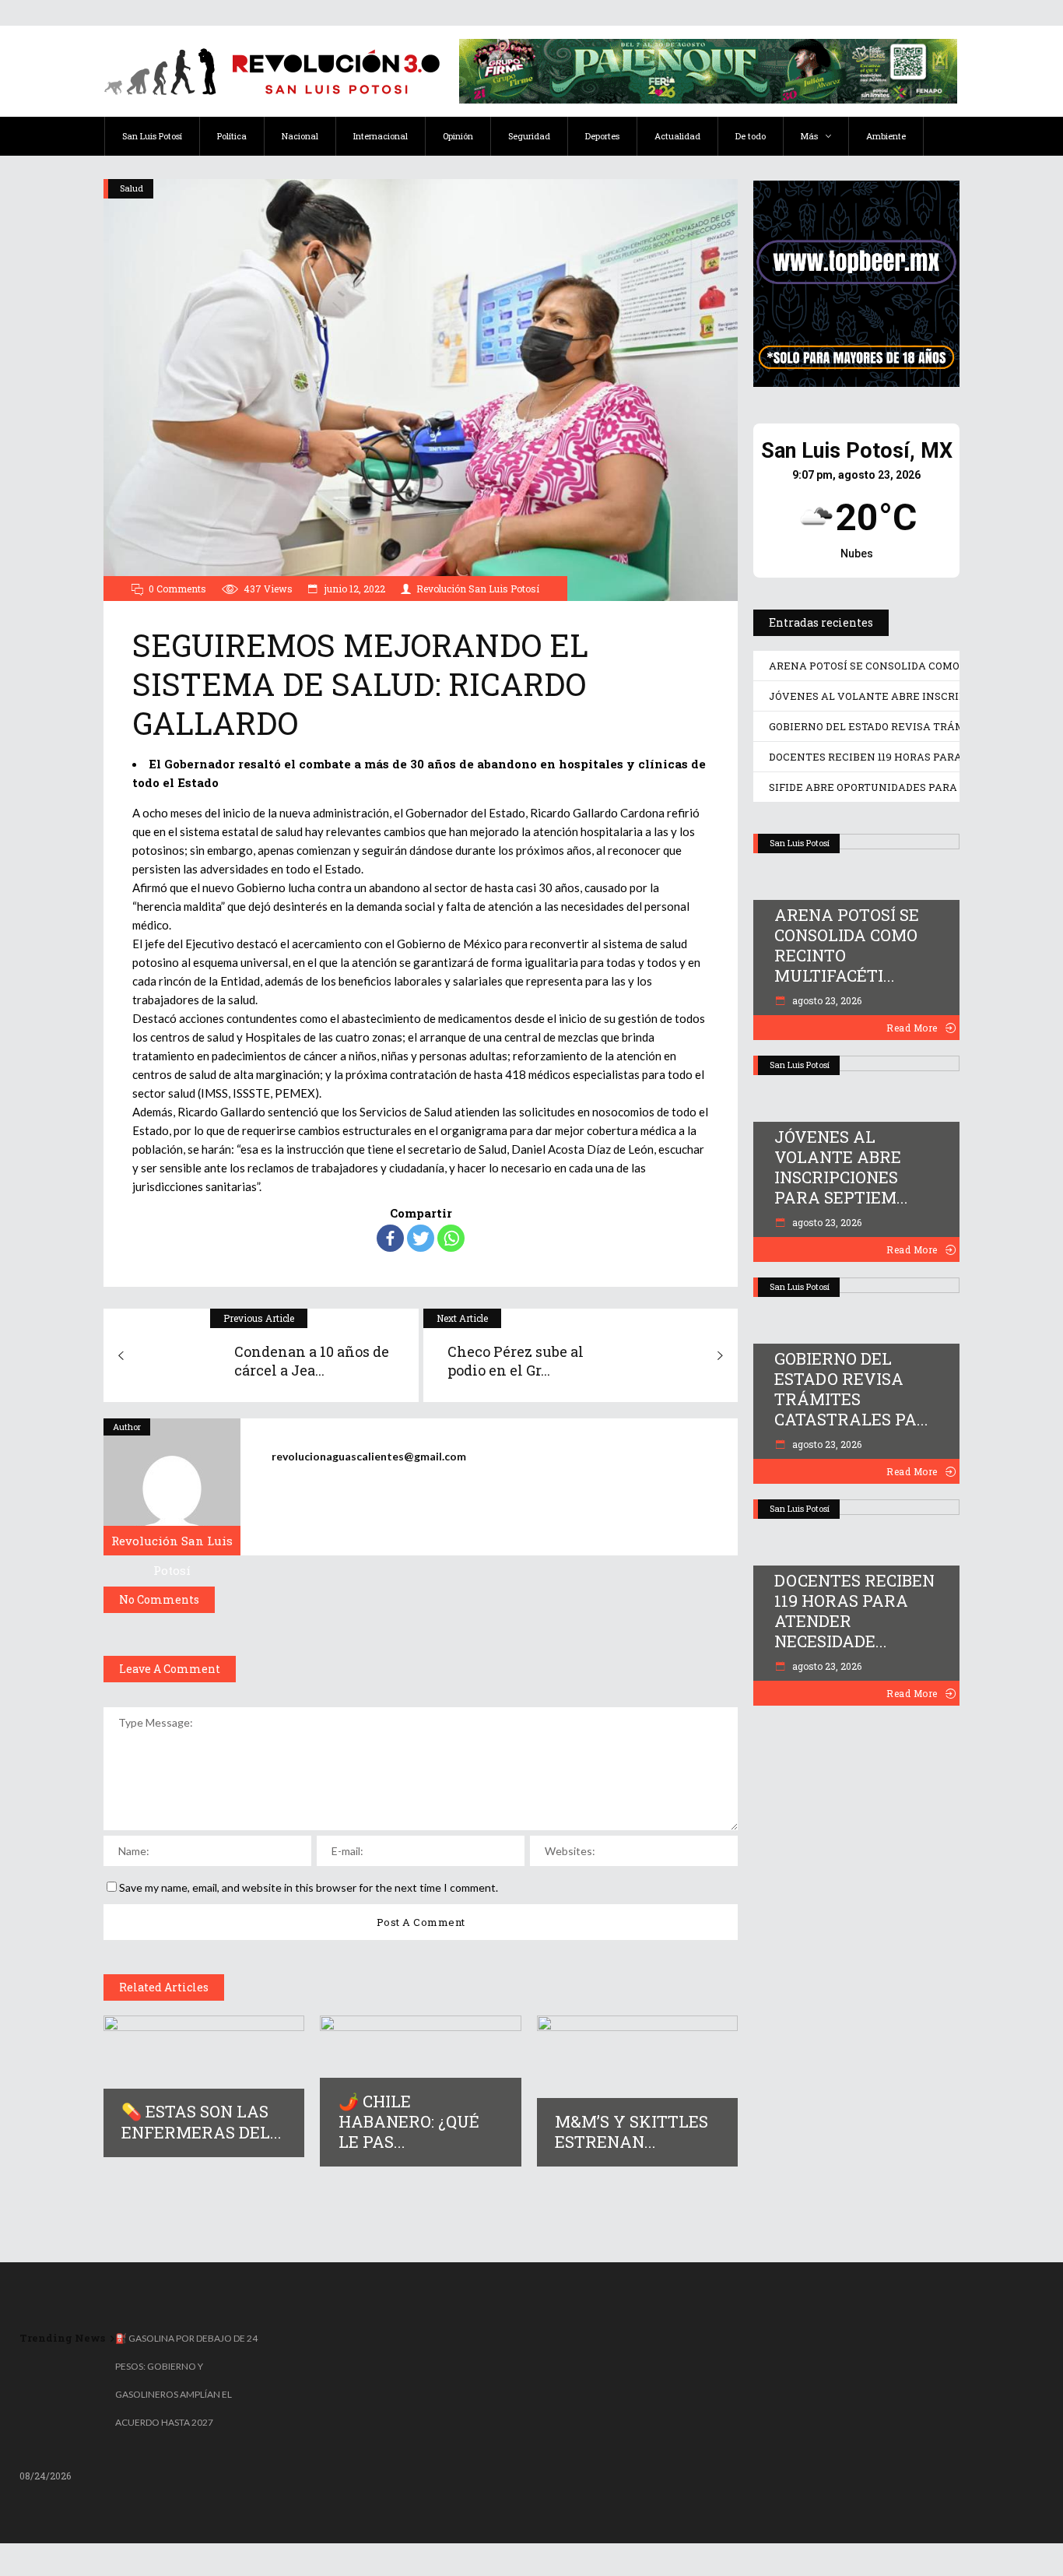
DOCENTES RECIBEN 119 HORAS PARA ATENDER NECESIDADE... (854, 1611)
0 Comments (177, 589)
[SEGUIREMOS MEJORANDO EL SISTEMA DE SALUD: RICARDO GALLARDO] (172, 1487)
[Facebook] (390, 1238)
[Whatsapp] (451, 1238)
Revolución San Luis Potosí (478, 589)
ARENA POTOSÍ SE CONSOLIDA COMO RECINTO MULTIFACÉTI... (847, 945)
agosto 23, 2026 (826, 1000)
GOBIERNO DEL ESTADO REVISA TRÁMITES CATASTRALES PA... (851, 1389)
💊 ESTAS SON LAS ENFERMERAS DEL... (202, 2121)
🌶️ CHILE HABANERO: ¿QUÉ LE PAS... (409, 2121)
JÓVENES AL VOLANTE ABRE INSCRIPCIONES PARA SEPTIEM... (841, 1167)
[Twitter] (421, 1238)
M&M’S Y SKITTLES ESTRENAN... (631, 2131)
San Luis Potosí (800, 843)
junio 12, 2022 (354, 589)
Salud (132, 188)
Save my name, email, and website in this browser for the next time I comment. (309, 1887)
